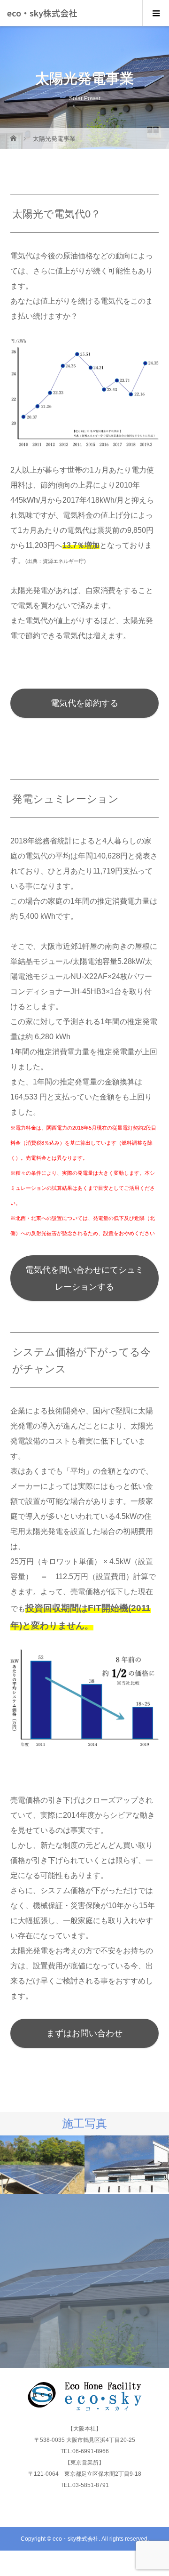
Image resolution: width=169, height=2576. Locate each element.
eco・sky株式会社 (42, 13)
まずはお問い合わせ (84, 2033)
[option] (42, 2165)
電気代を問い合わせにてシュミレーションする (84, 1278)
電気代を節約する (84, 703)
